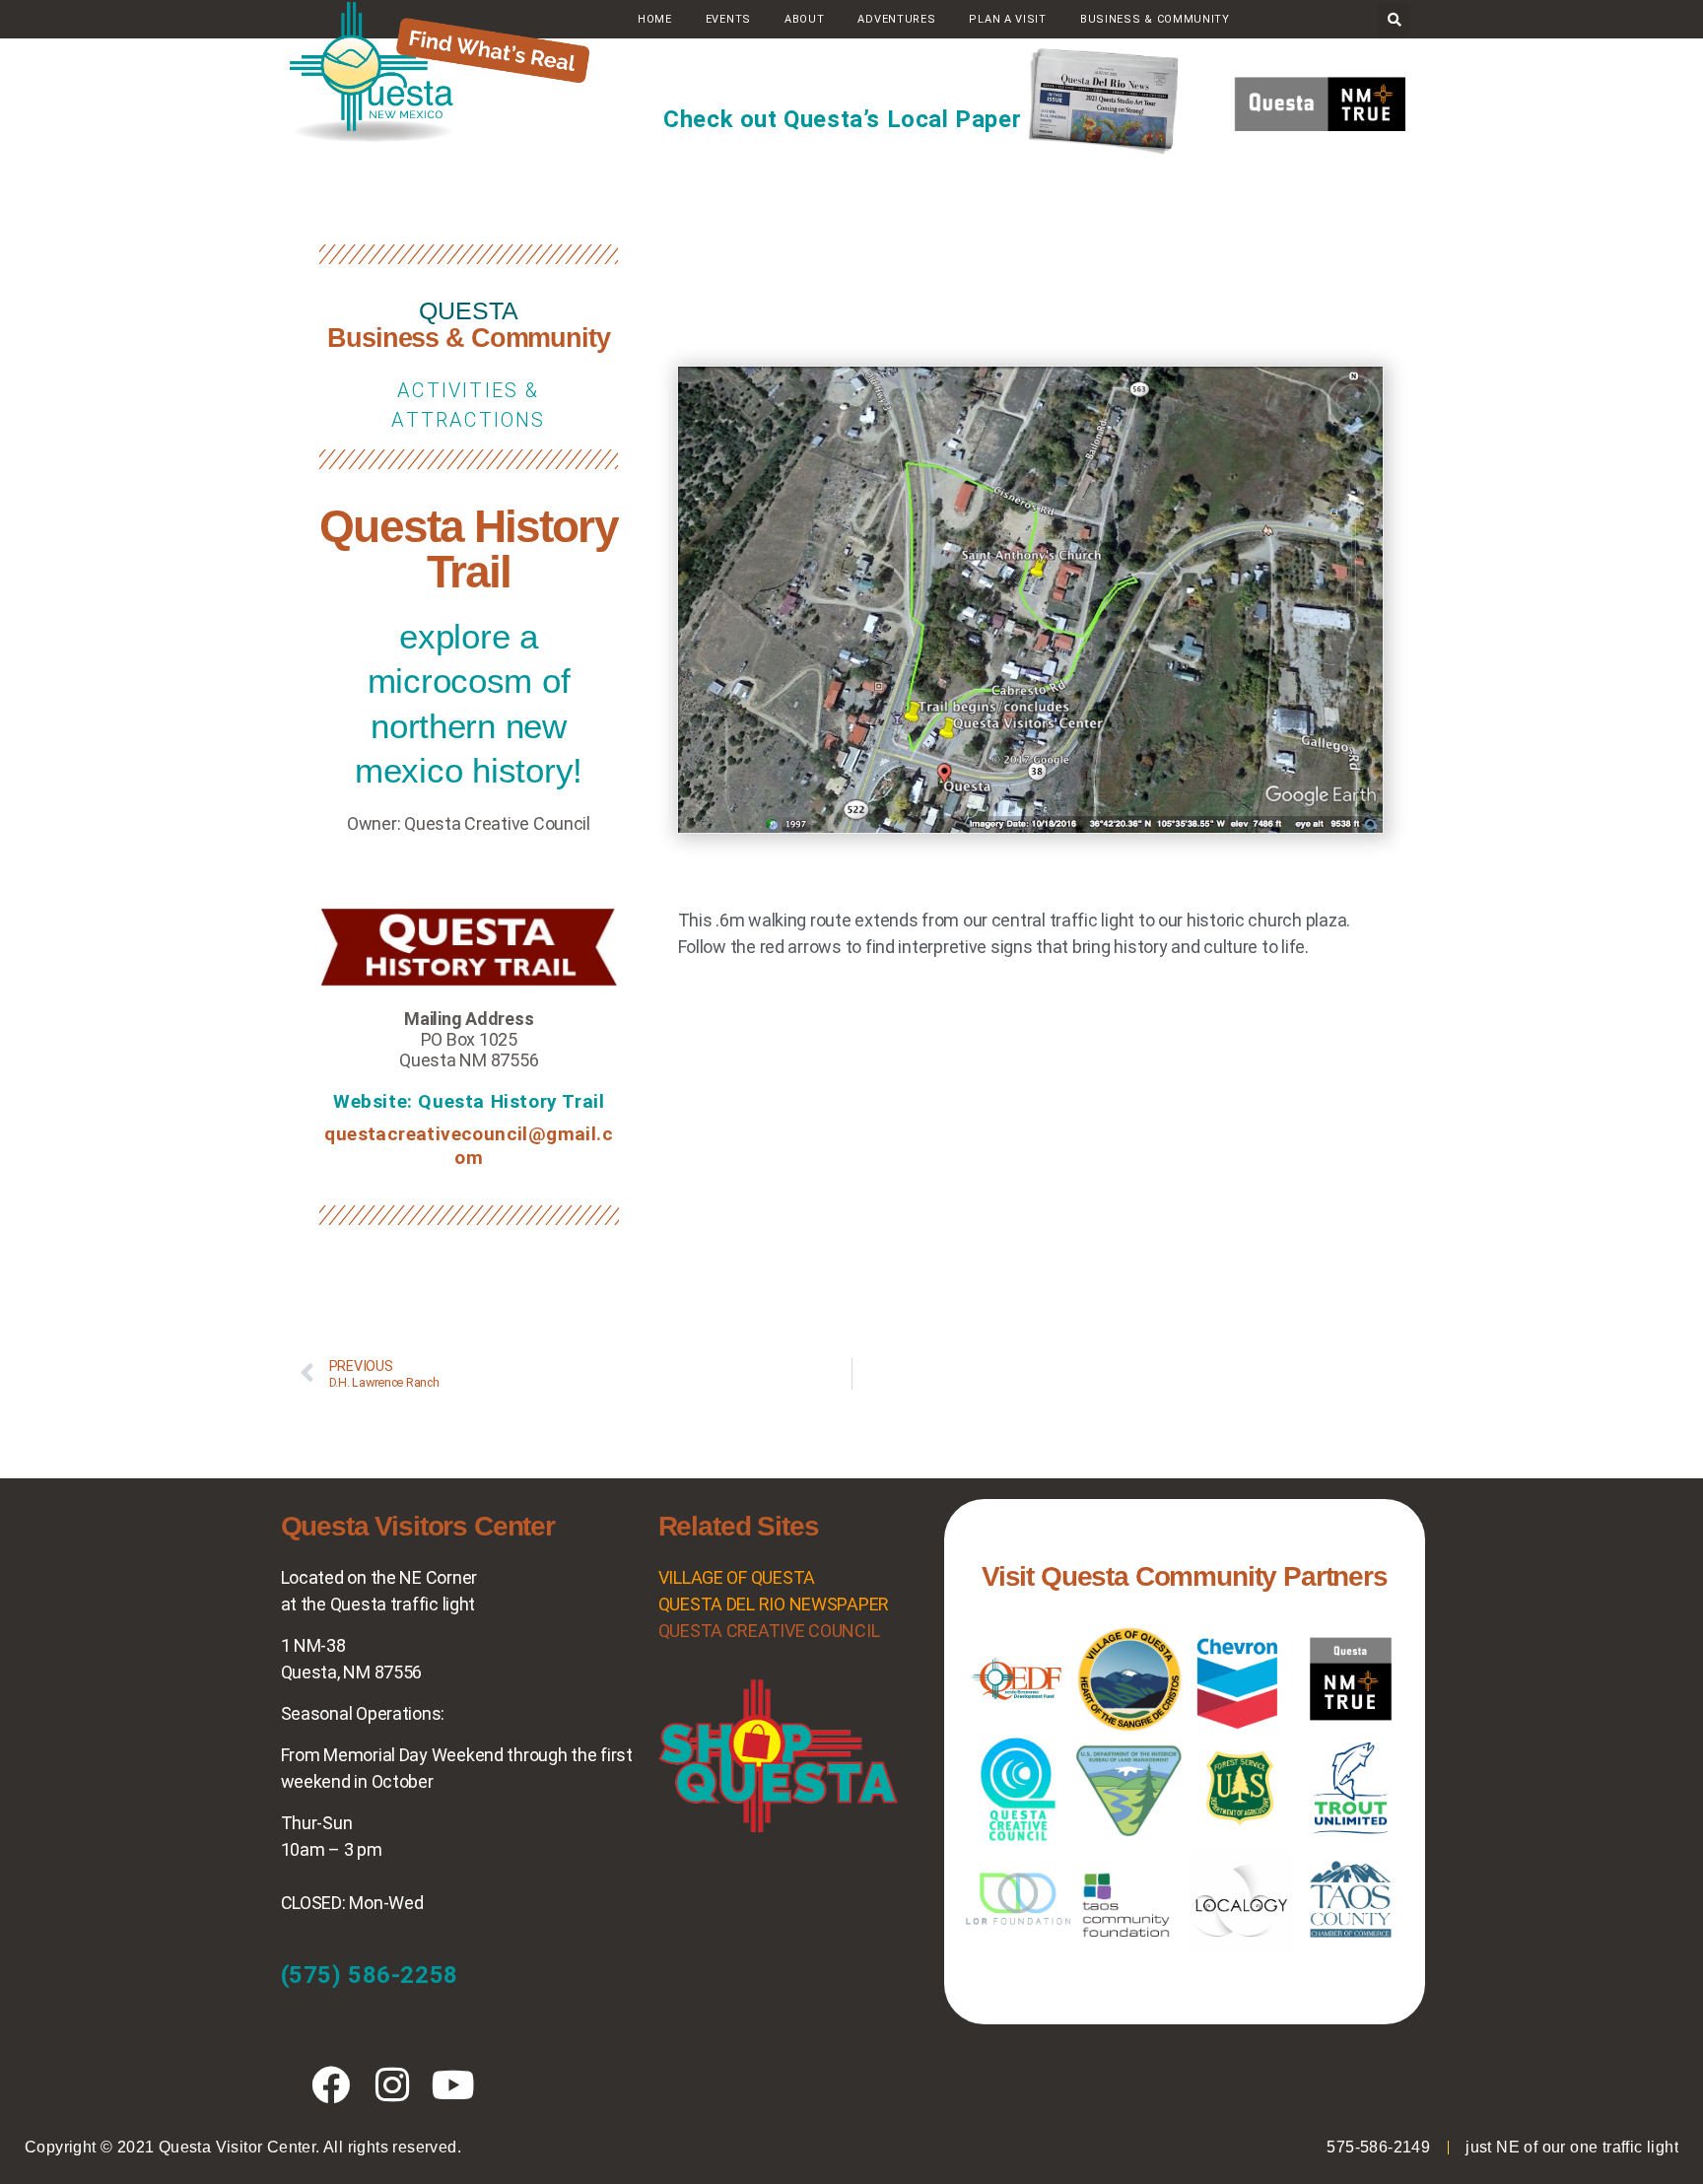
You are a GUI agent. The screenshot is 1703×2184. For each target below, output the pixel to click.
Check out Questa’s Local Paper (842, 119)
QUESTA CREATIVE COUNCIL (769, 1631)
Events (728, 19)
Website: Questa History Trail (469, 1101)
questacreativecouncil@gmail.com (469, 1146)
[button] (1394, 19)
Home (655, 19)
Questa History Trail (468, 549)
